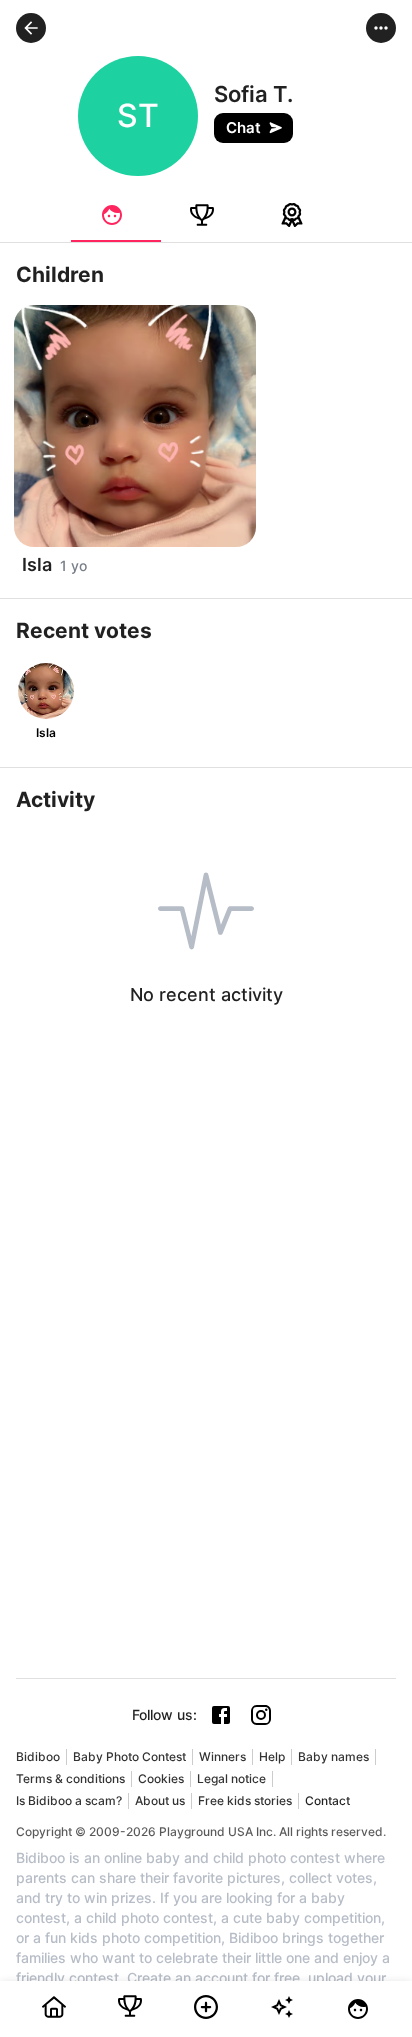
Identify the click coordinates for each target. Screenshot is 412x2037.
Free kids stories (245, 1800)
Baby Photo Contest (129, 1756)
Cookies (161, 1778)
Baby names (333, 1756)
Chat (243, 127)
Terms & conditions (70, 1778)
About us (160, 1800)
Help (272, 1756)
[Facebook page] (221, 1715)
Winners (222, 1756)
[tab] (116, 215)
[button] (31, 28)
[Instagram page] (261, 1715)
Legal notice (231, 1778)
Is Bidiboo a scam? (69, 1800)
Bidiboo (38, 1756)
